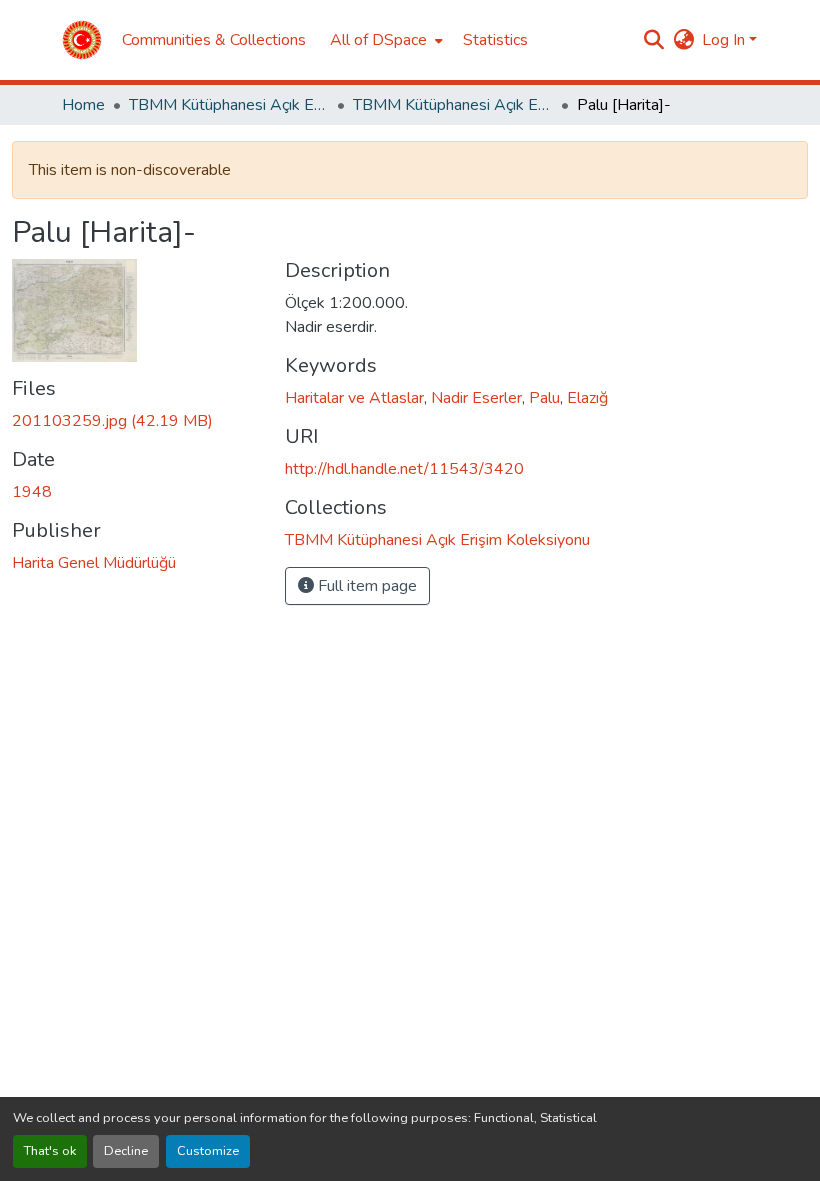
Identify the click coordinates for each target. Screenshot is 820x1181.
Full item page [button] (365, 586)
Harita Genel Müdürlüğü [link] (94, 563)
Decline (126, 1151)
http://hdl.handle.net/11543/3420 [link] (404, 469)
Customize (208, 1151)
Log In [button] (725, 40)
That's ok (50, 1151)
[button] (82, 40)
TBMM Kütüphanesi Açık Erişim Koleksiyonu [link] (229, 105)
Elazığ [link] (587, 398)
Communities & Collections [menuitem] (214, 40)
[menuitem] (384, 40)
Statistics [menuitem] (495, 40)
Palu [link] (544, 398)
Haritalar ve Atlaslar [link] (354, 398)
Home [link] (83, 105)
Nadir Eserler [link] (476, 398)
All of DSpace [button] (378, 40)
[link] (136, 421)
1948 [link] (32, 492)
